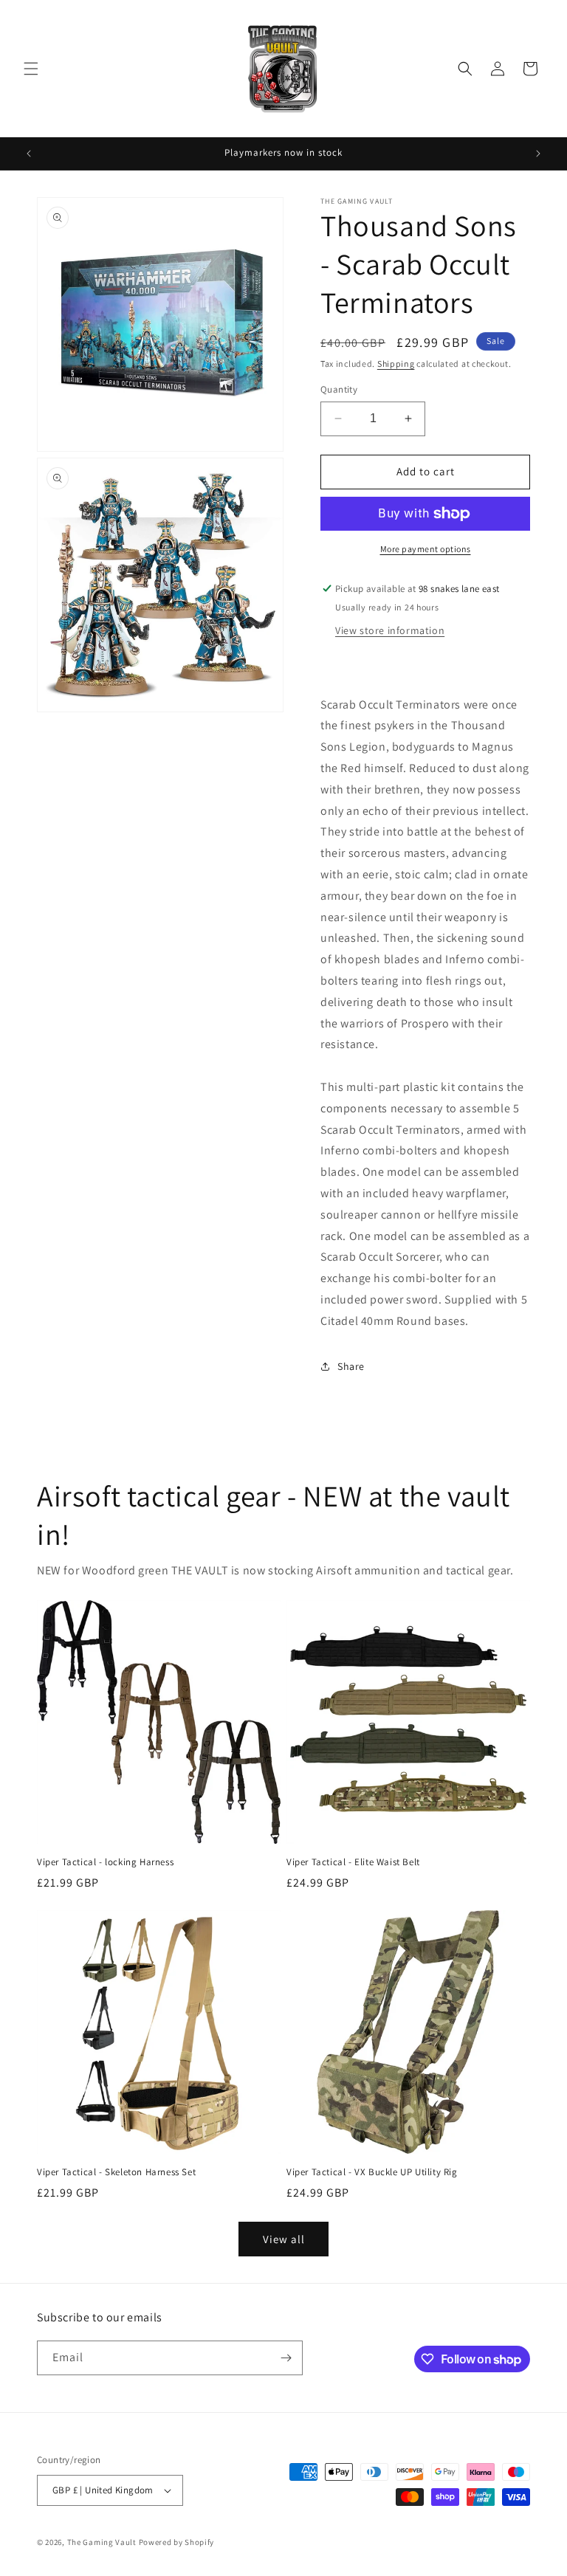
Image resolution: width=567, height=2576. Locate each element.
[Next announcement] (538, 154)
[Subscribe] (286, 2358)
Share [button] (351, 1366)
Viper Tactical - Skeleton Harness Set (116, 2172)
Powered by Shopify (177, 2542)
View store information (390, 630)
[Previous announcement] (29, 154)
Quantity (339, 389)
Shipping (396, 364)
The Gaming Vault (102, 2542)
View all (284, 2239)
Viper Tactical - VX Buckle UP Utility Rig (372, 2172)
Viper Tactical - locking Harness (105, 1862)
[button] (31, 69)
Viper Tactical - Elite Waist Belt (353, 1862)
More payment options (426, 549)
